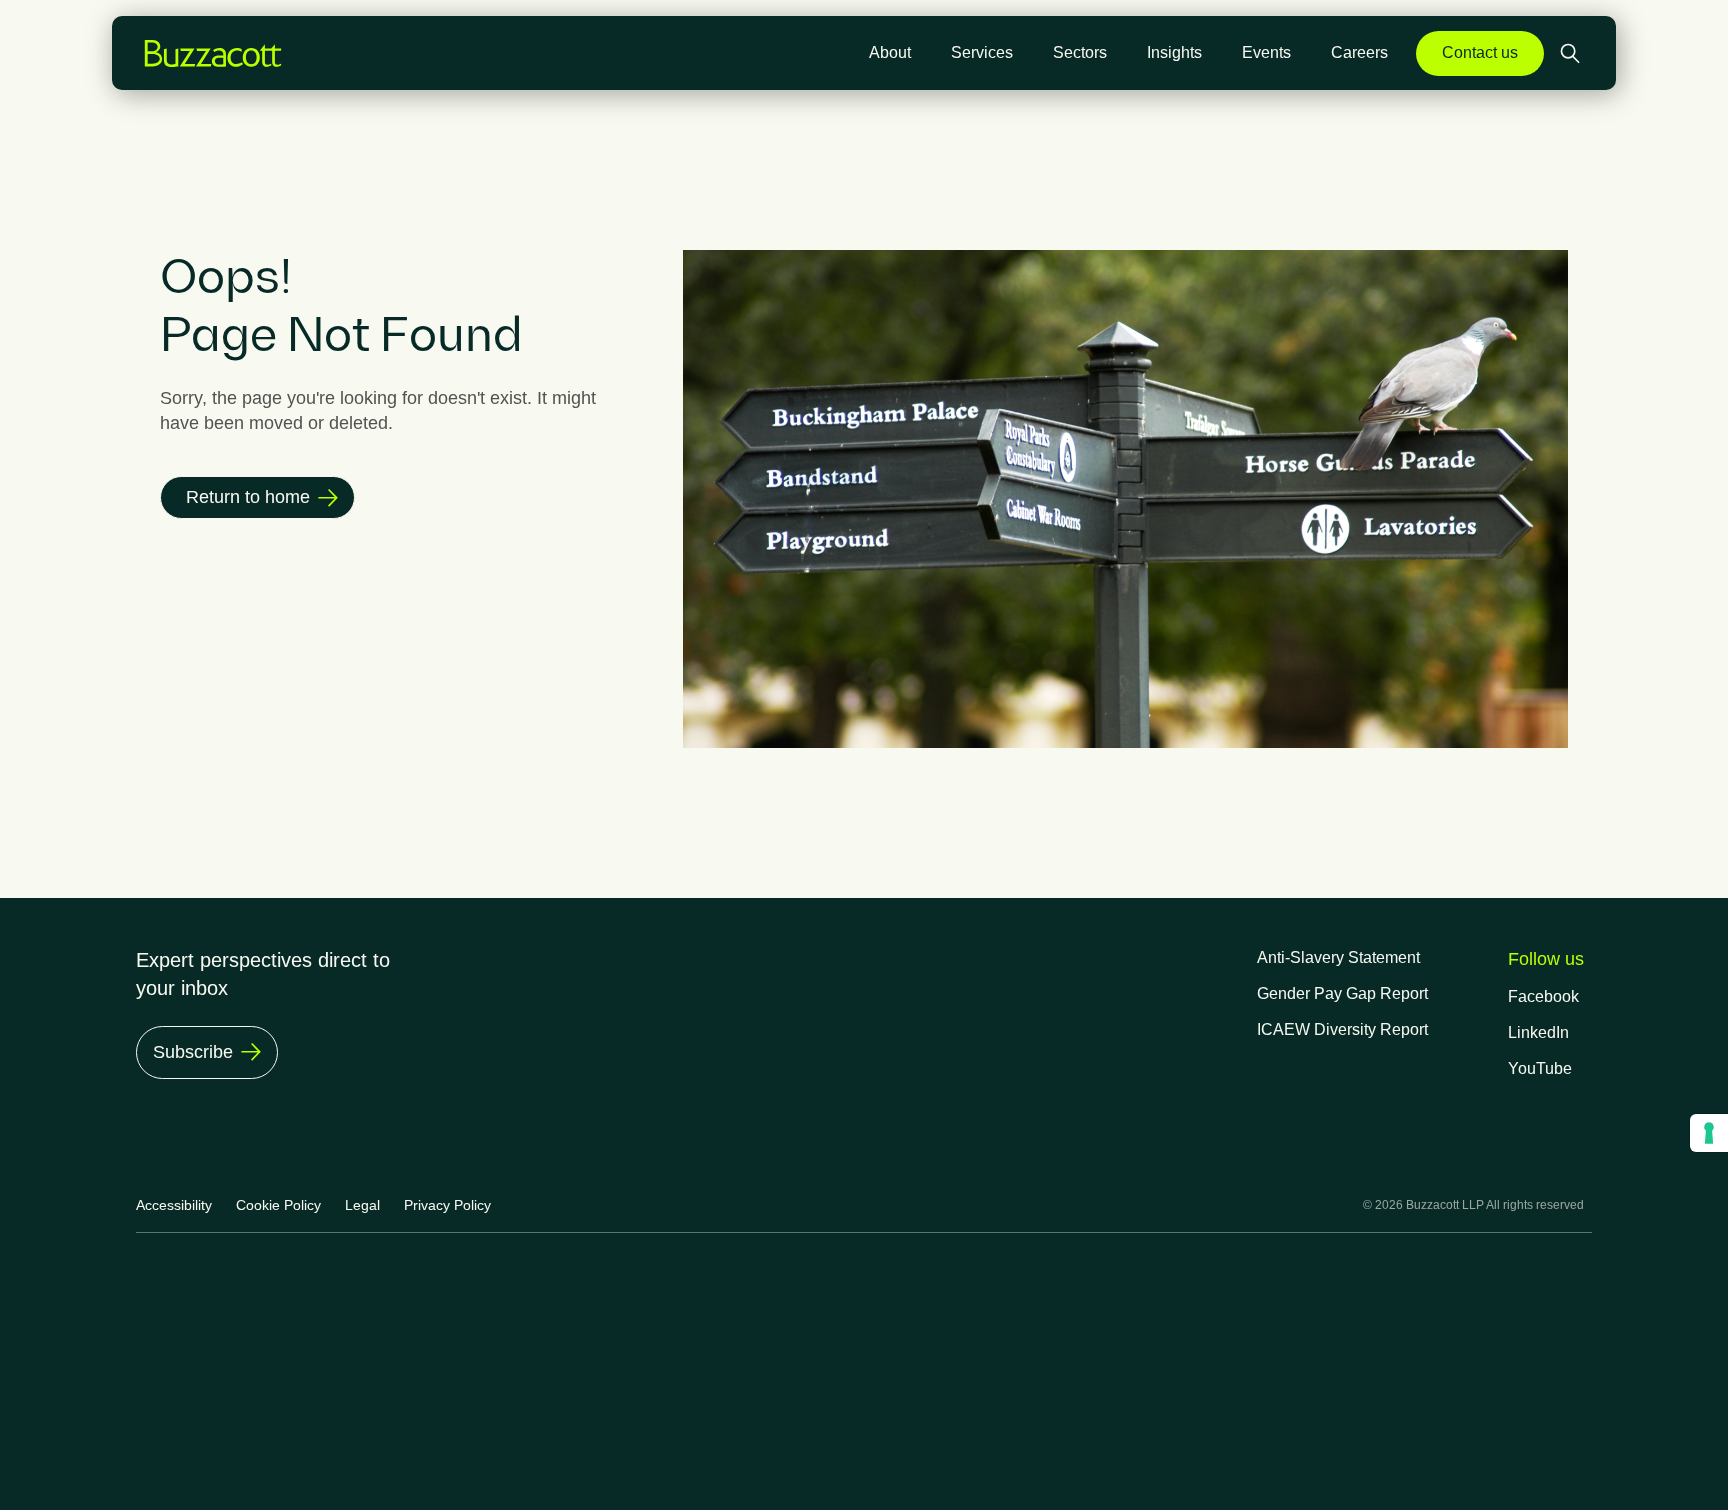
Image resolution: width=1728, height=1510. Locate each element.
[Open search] (1572, 53)
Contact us (1480, 52)
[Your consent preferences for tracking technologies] (1709, 1133)
